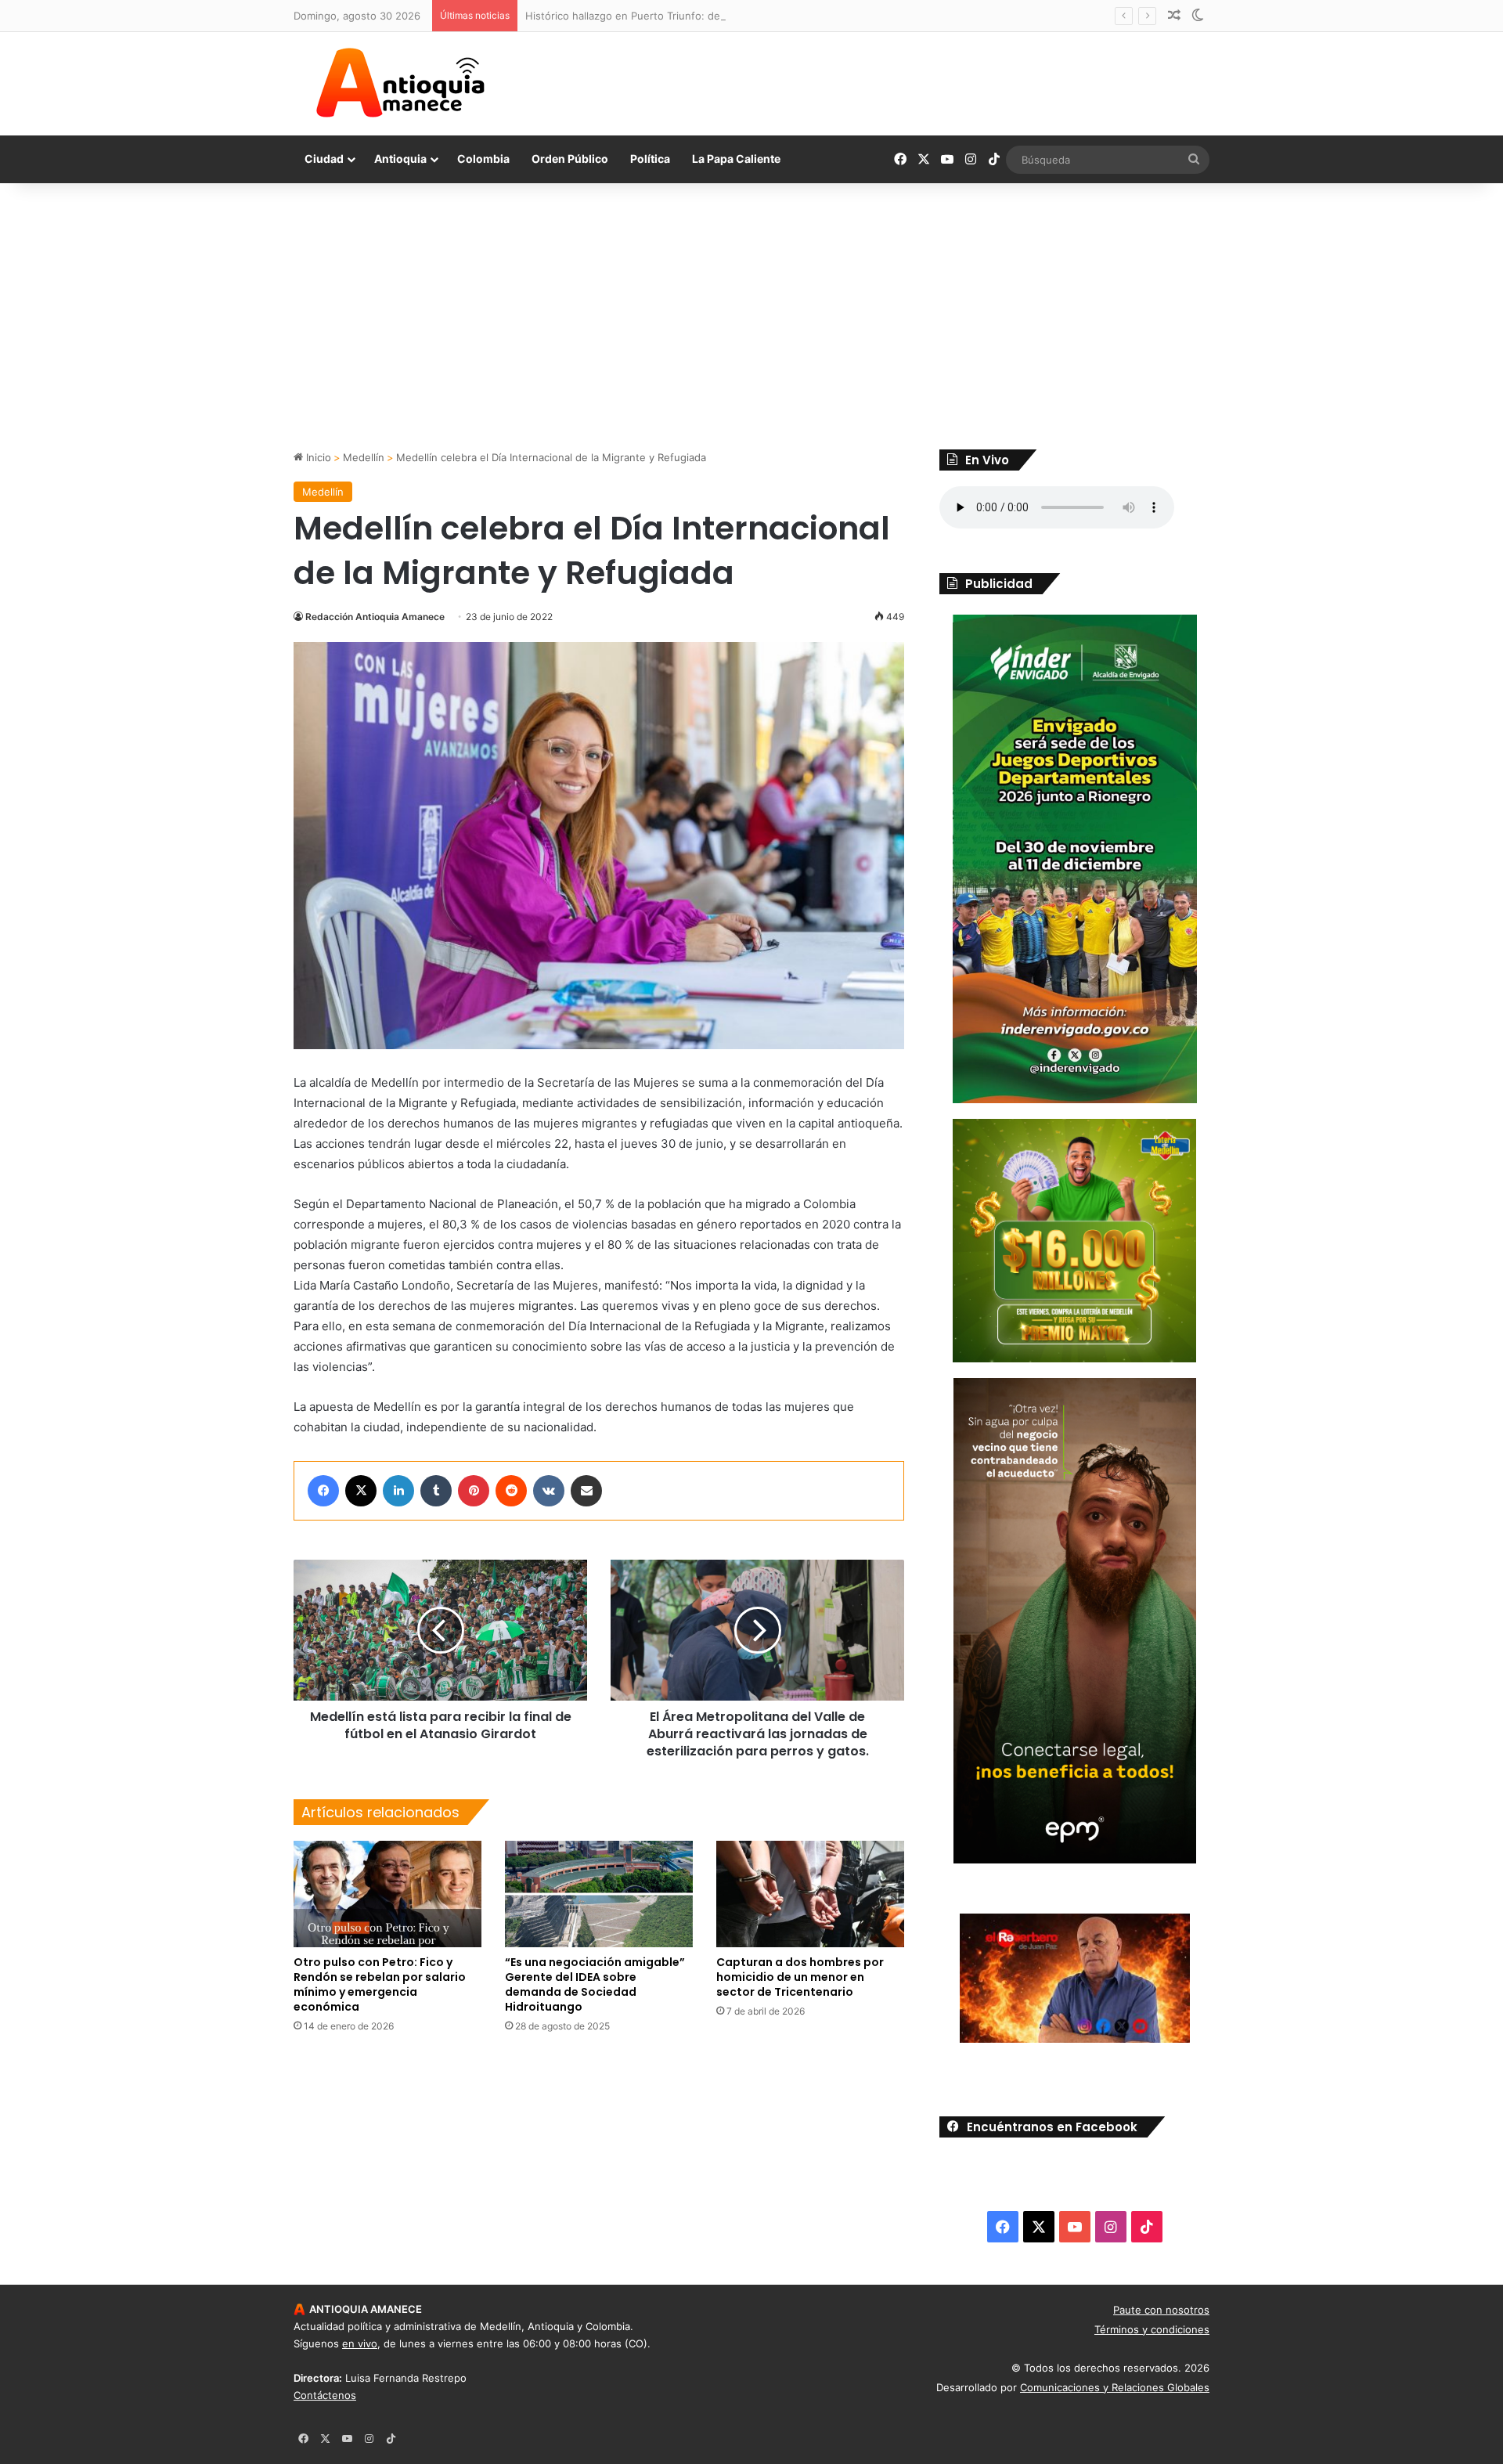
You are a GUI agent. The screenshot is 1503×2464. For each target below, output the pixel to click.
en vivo (360, 2343)
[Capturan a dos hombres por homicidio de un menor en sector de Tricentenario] (810, 1894)
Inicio (317, 457)
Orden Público (570, 159)
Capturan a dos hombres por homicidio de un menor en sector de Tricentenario (800, 1977)
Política (650, 159)
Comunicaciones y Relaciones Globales (1115, 2387)
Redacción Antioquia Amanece (375, 617)
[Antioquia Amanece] (400, 83)
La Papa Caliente (736, 159)
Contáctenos (325, 2395)
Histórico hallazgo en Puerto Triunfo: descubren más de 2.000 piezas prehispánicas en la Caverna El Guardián (794, 16)
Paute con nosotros (1161, 2310)
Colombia (483, 159)
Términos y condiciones (1152, 2329)
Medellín (364, 457)
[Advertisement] (751, 316)
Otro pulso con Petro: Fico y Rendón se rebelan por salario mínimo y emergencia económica (380, 1984)
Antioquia (400, 159)
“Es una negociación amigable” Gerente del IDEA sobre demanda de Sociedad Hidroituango (595, 1984)
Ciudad (324, 159)
